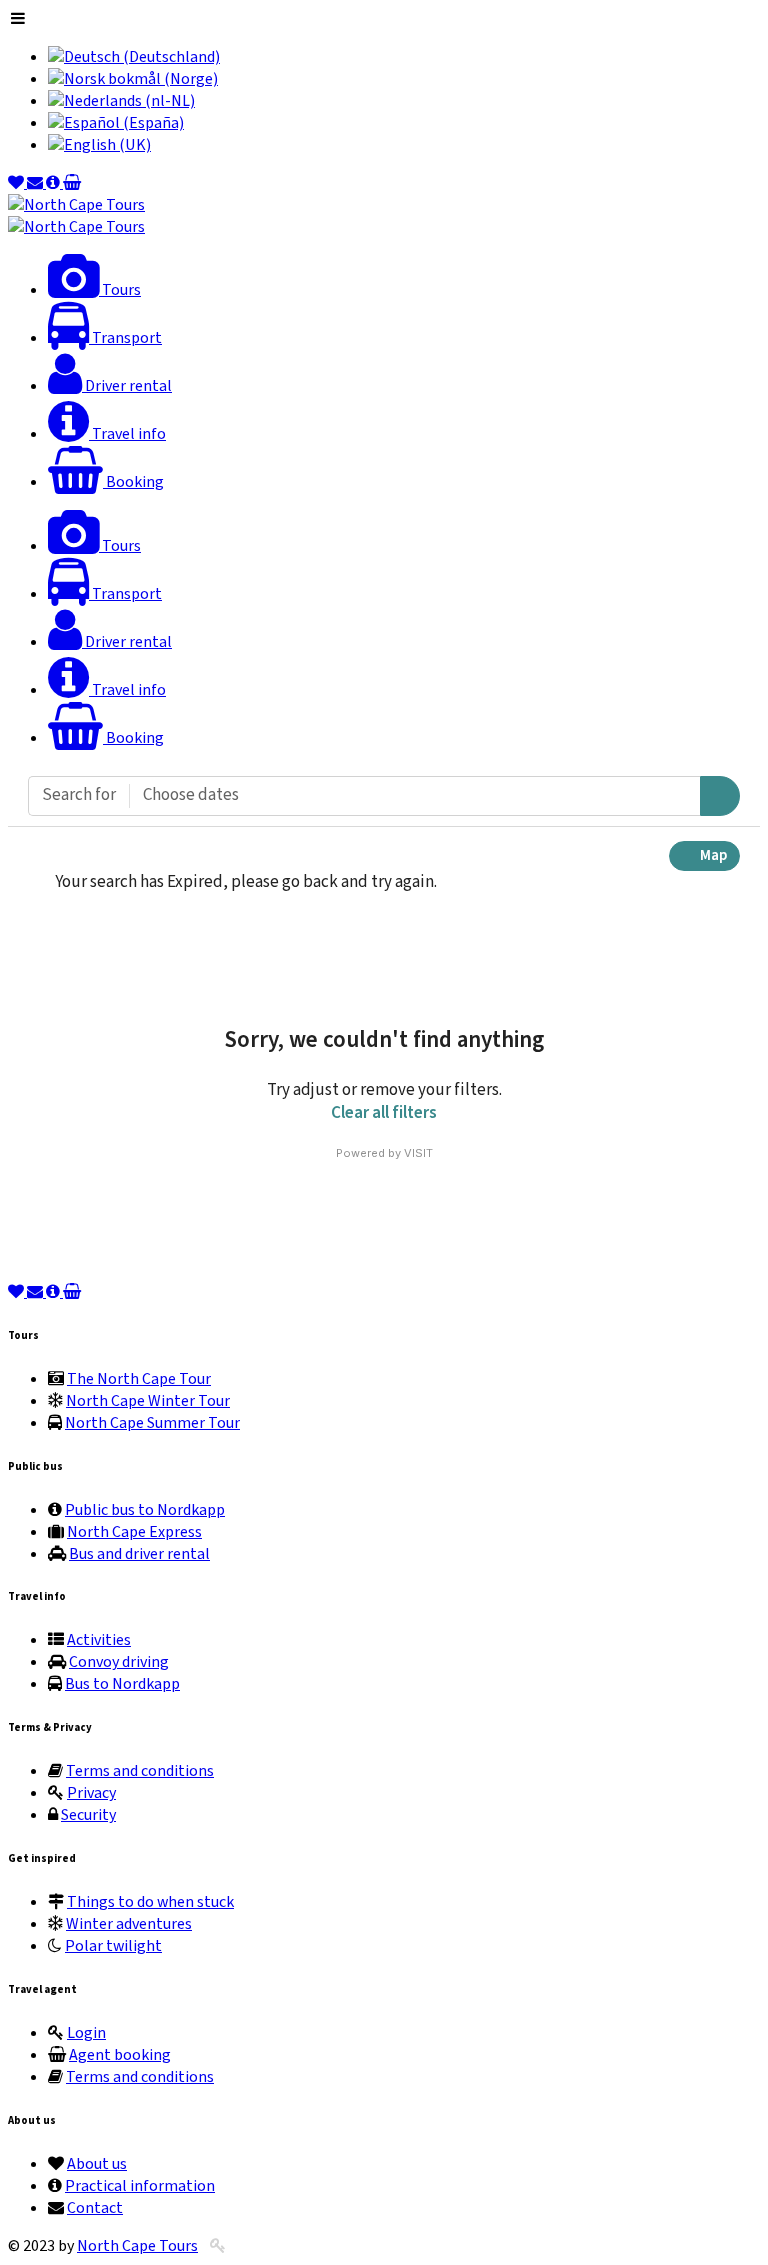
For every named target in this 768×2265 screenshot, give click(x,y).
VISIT (418, 1153)
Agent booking (120, 2055)
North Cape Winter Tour (148, 1401)
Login (86, 2033)
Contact (95, 2208)
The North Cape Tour (139, 1379)
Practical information (140, 2186)
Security (88, 1815)
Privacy (91, 1793)
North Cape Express (134, 1532)
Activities (99, 1640)
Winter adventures (129, 1924)
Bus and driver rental (139, 1554)
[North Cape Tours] (76, 205)
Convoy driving (119, 1662)
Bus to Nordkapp (122, 1684)
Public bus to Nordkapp (145, 1510)
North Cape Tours (137, 2246)
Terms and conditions (140, 1771)
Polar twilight (113, 1946)
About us (97, 2164)
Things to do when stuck (150, 1902)
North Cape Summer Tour (152, 1423)
